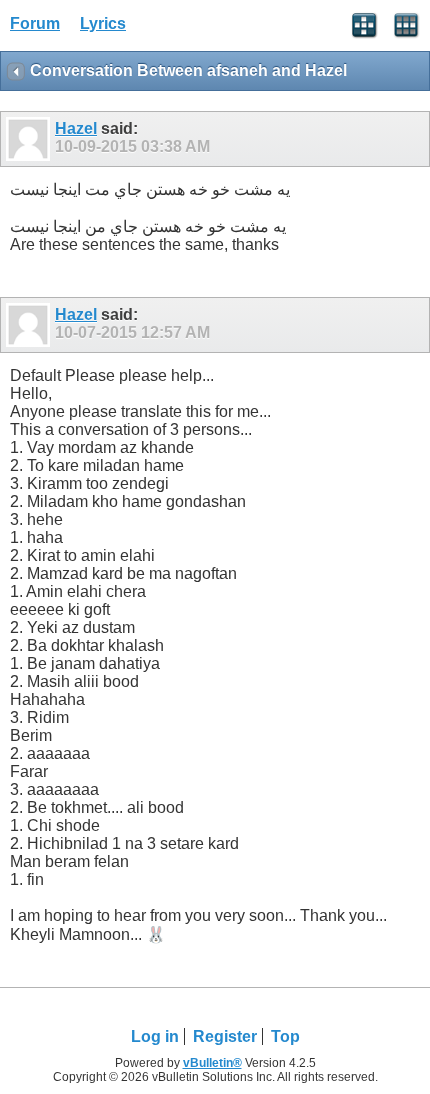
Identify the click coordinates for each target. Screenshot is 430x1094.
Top (285, 1036)
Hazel (76, 128)
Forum (35, 23)
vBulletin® (212, 1063)
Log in (155, 1036)
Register (225, 1036)
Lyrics (103, 23)
